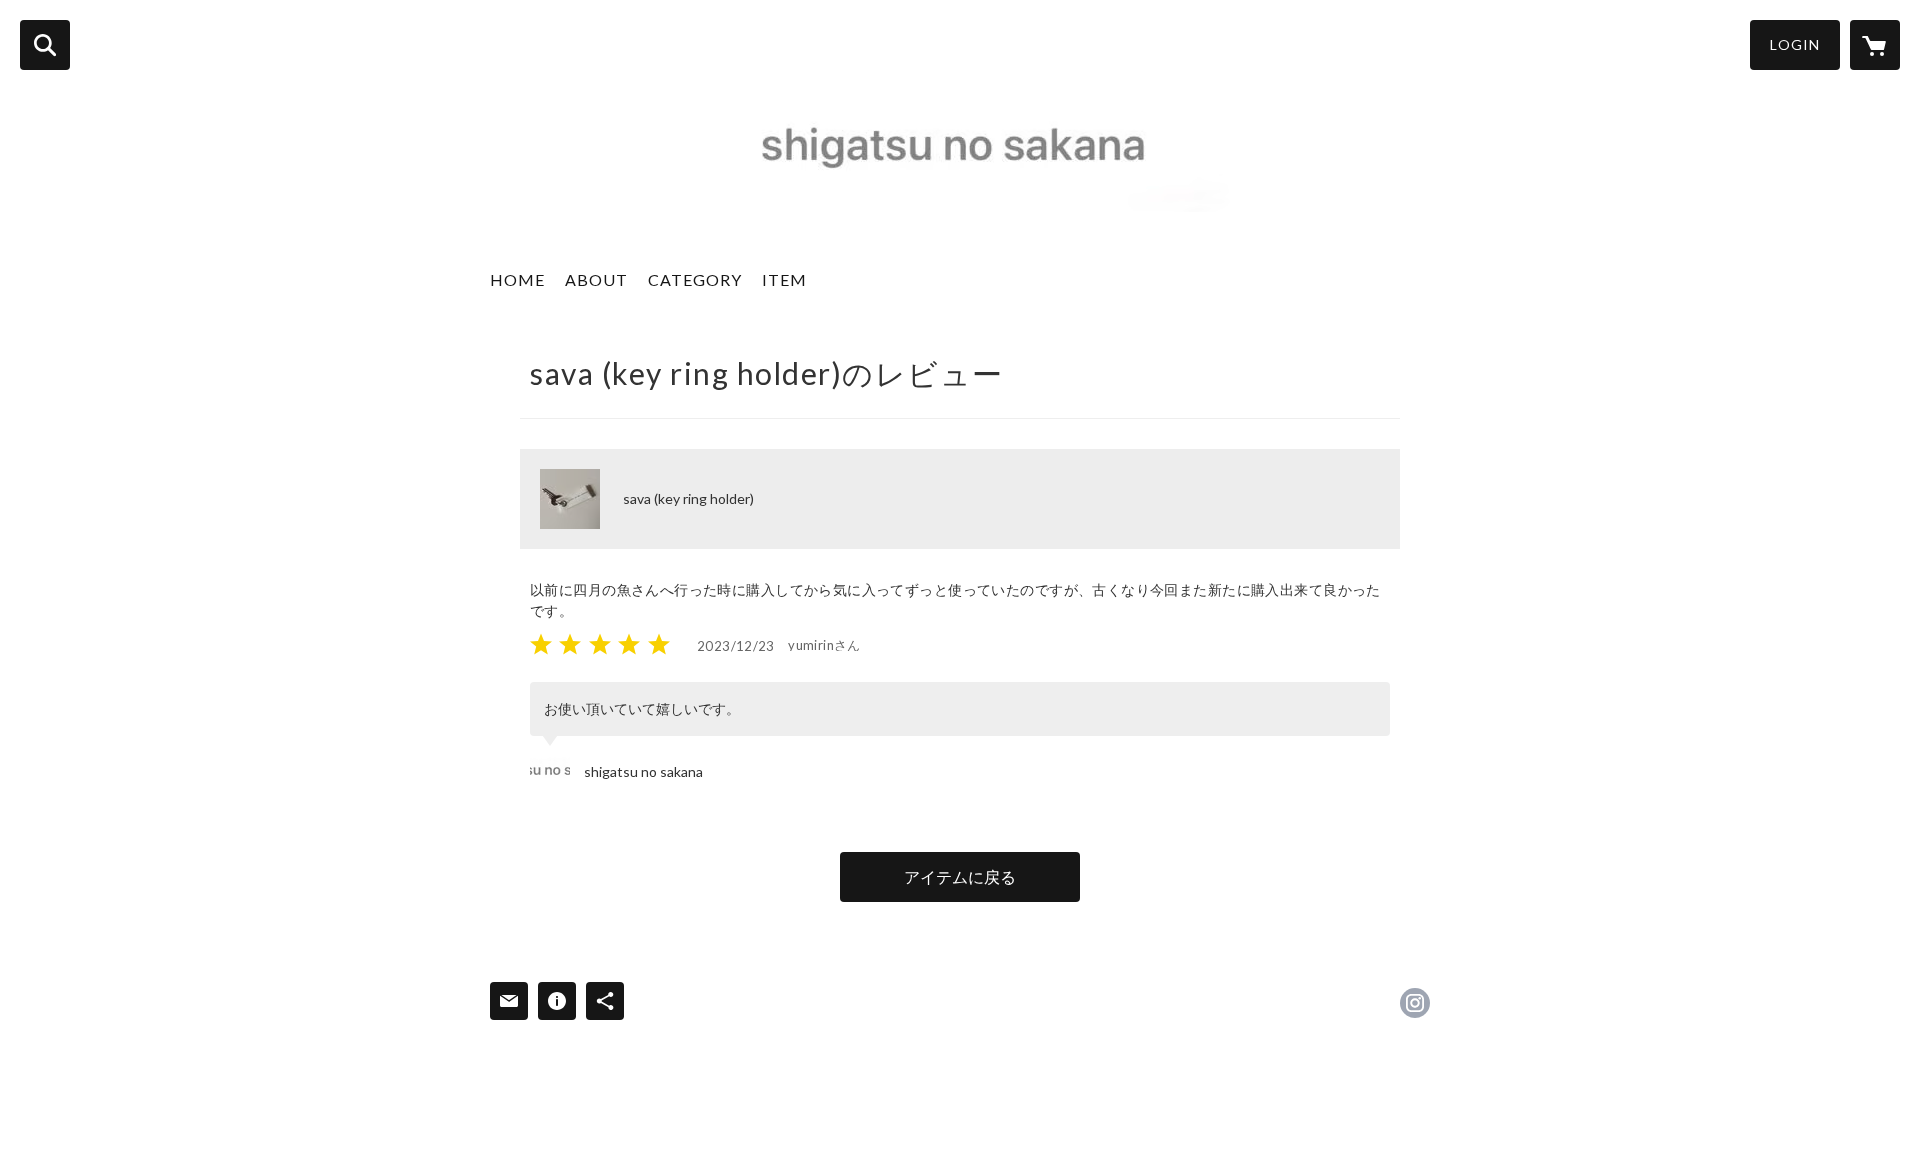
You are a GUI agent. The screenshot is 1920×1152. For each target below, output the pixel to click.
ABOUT (596, 279)
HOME (517, 279)
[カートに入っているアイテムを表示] (1875, 45)
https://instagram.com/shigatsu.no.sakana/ (1415, 1003)
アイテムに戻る (960, 876)
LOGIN (1795, 44)
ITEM (784, 279)
